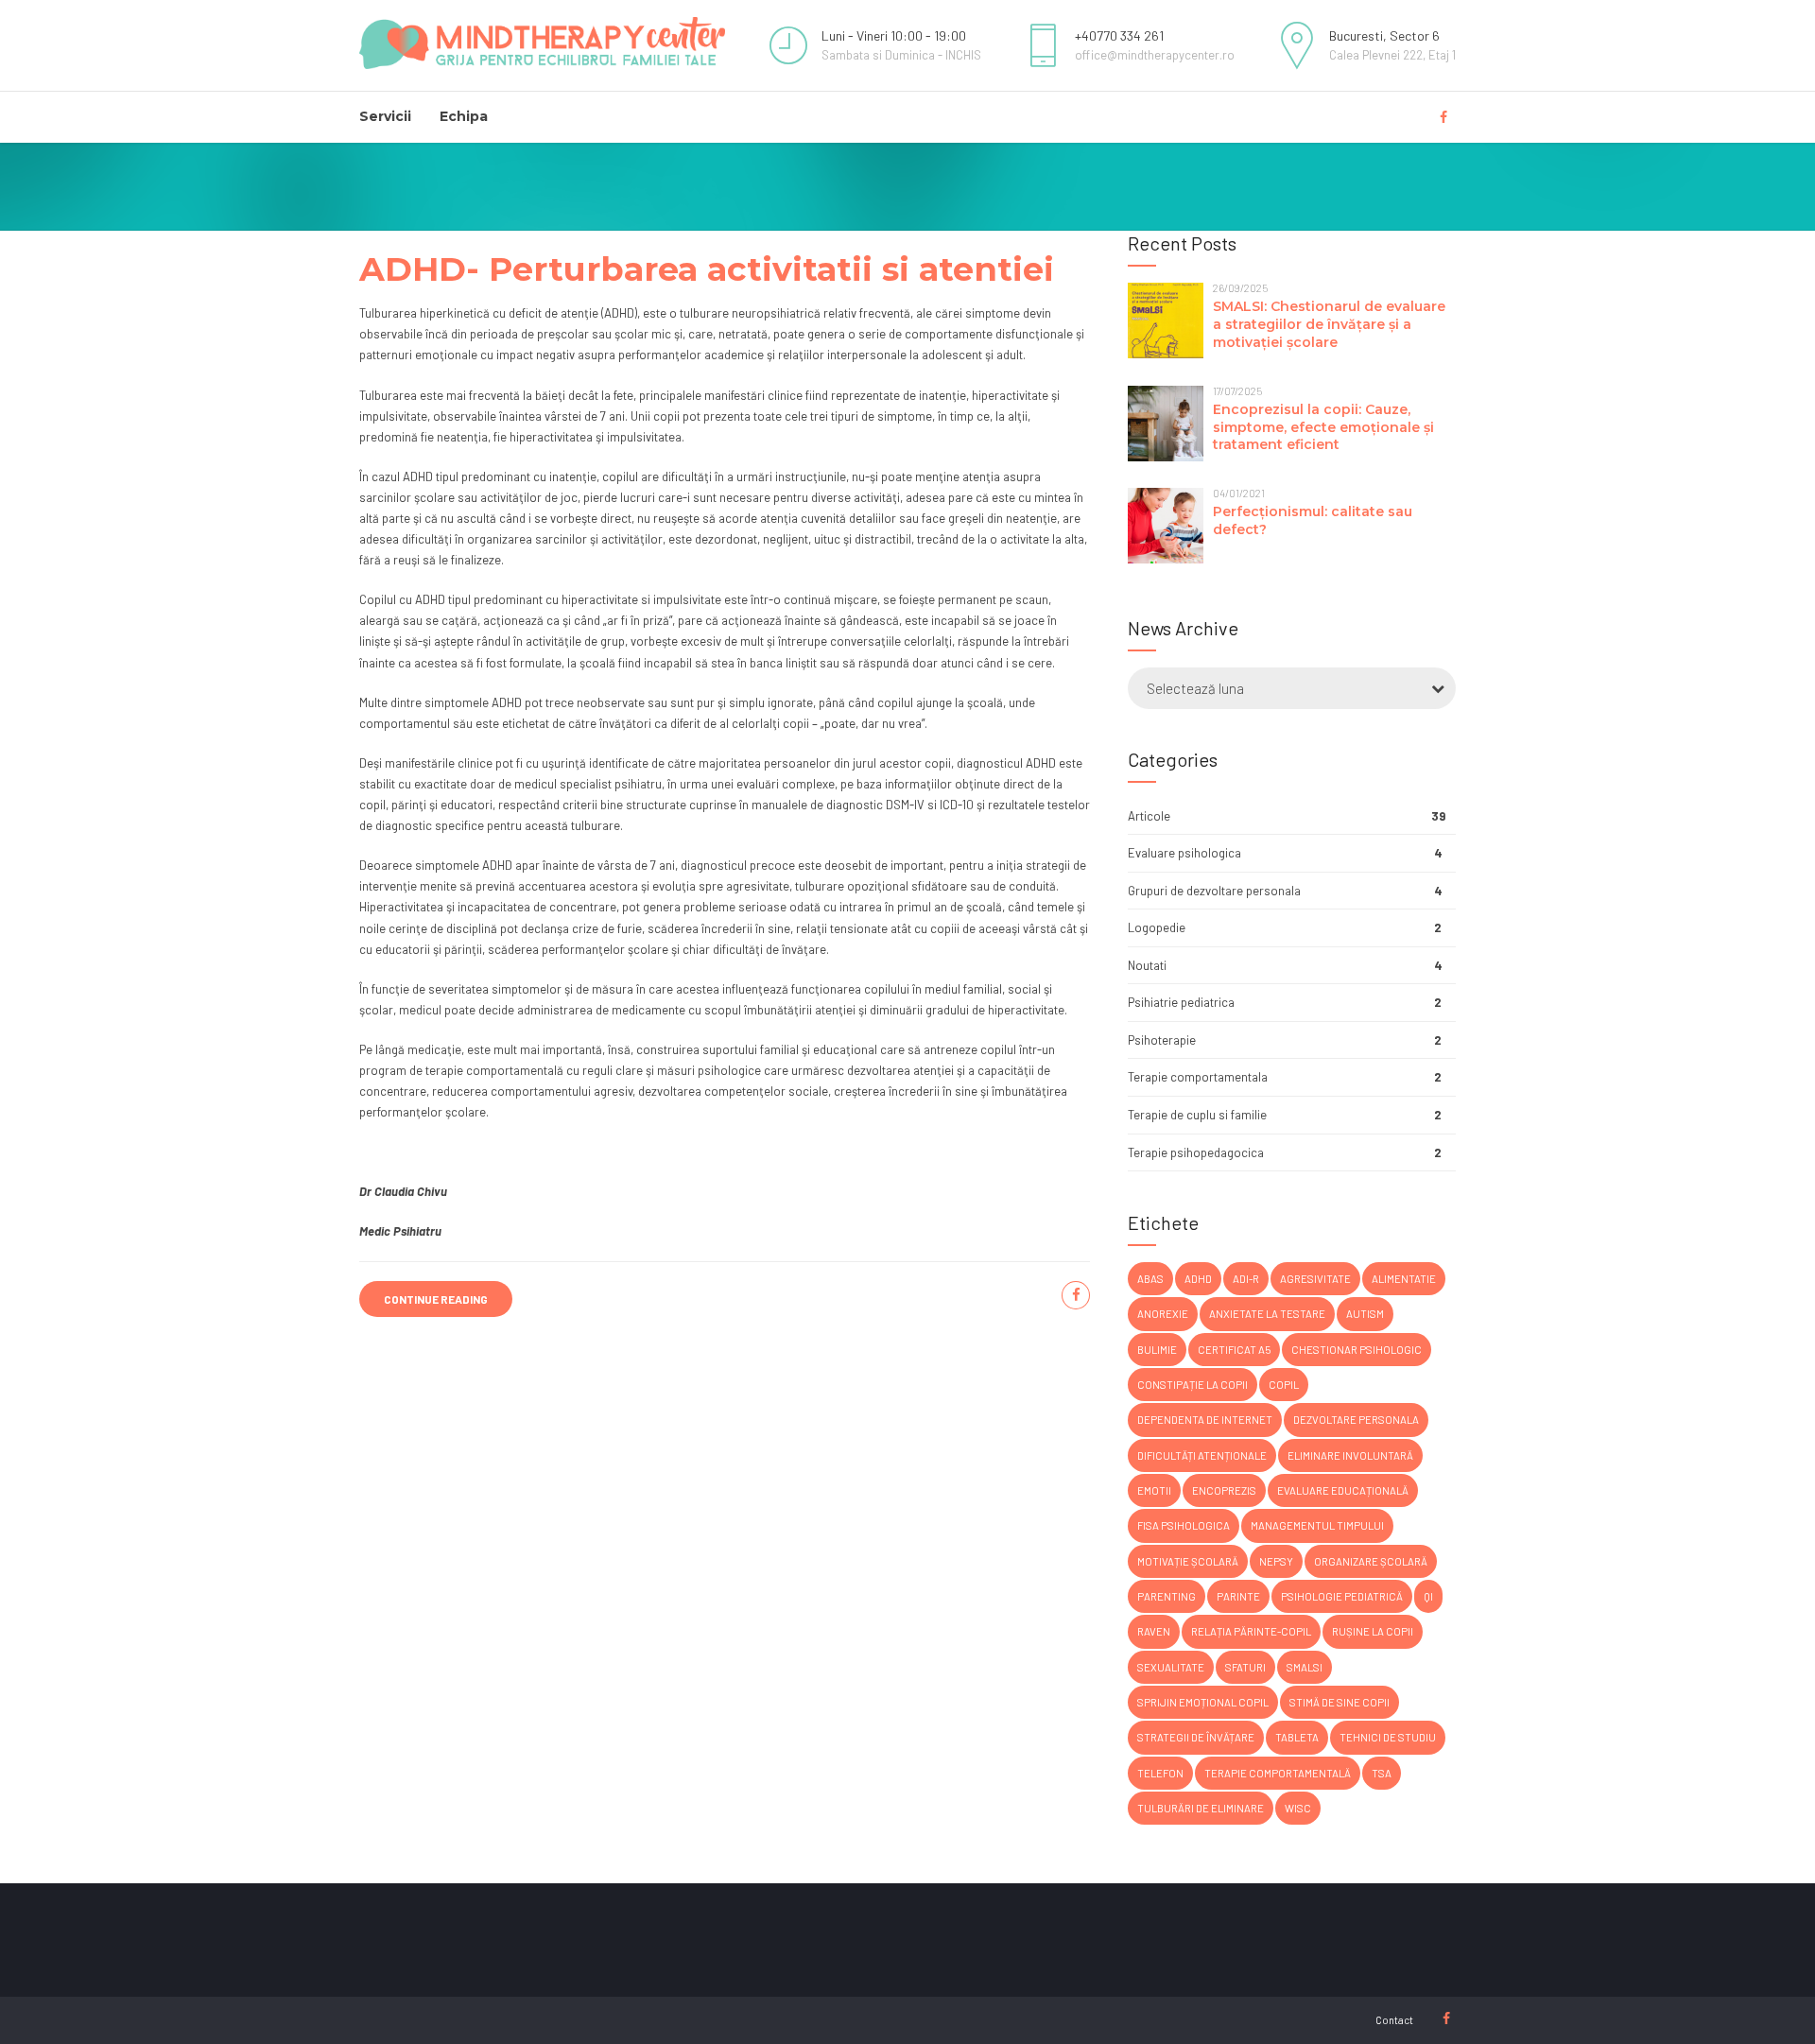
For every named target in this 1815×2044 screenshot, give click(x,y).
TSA (1382, 1773)
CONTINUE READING (436, 1299)
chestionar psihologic (1357, 1350)
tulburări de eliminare (1201, 1808)
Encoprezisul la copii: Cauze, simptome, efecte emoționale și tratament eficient (1323, 427)
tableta (1297, 1737)
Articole (1149, 816)
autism (1365, 1314)
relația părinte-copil (1251, 1631)
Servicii (385, 116)
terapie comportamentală (1278, 1773)
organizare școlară (1371, 1561)
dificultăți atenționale (1202, 1455)
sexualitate (1171, 1667)
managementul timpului (1317, 1525)
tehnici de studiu (1388, 1737)
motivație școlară (1188, 1561)
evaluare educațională (1343, 1490)
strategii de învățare (1196, 1737)
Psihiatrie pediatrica (1181, 1002)
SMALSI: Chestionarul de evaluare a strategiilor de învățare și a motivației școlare (1329, 324)
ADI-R (1246, 1279)
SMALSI (1305, 1667)
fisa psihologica (1184, 1525)
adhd (1198, 1279)
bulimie (1157, 1350)
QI (1428, 1596)
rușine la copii (1373, 1631)
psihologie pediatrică (1342, 1596)
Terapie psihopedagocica (1196, 1152)
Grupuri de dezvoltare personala (1214, 891)
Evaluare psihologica (1184, 853)
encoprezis (1224, 1490)
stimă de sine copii (1340, 1702)
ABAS (1150, 1279)
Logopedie (1157, 927)
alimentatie (1404, 1279)
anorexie (1163, 1314)
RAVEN (1154, 1631)
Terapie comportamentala (1198, 1077)
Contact (1394, 2020)
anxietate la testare (1267, 1314)
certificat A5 (1234, 1350)
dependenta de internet (1205, 1420)
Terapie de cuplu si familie (1197, 1115)
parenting (1167, 1596)
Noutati (1147, 965)
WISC (1298, 1808)
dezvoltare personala (1356, 1420)
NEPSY (1276, 1561)
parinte (1238, 1596)
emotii (1154, 1490)
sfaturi (1245, 1667)
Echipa (464, 116)
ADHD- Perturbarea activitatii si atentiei (707, 269)
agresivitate (1315, 1279)
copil (1284, 1385)
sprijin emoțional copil (1203, 1702)
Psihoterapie (1162, 1040)
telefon (1160, 1773)
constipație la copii (1193, 1385)
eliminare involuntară (1350, 1455)
